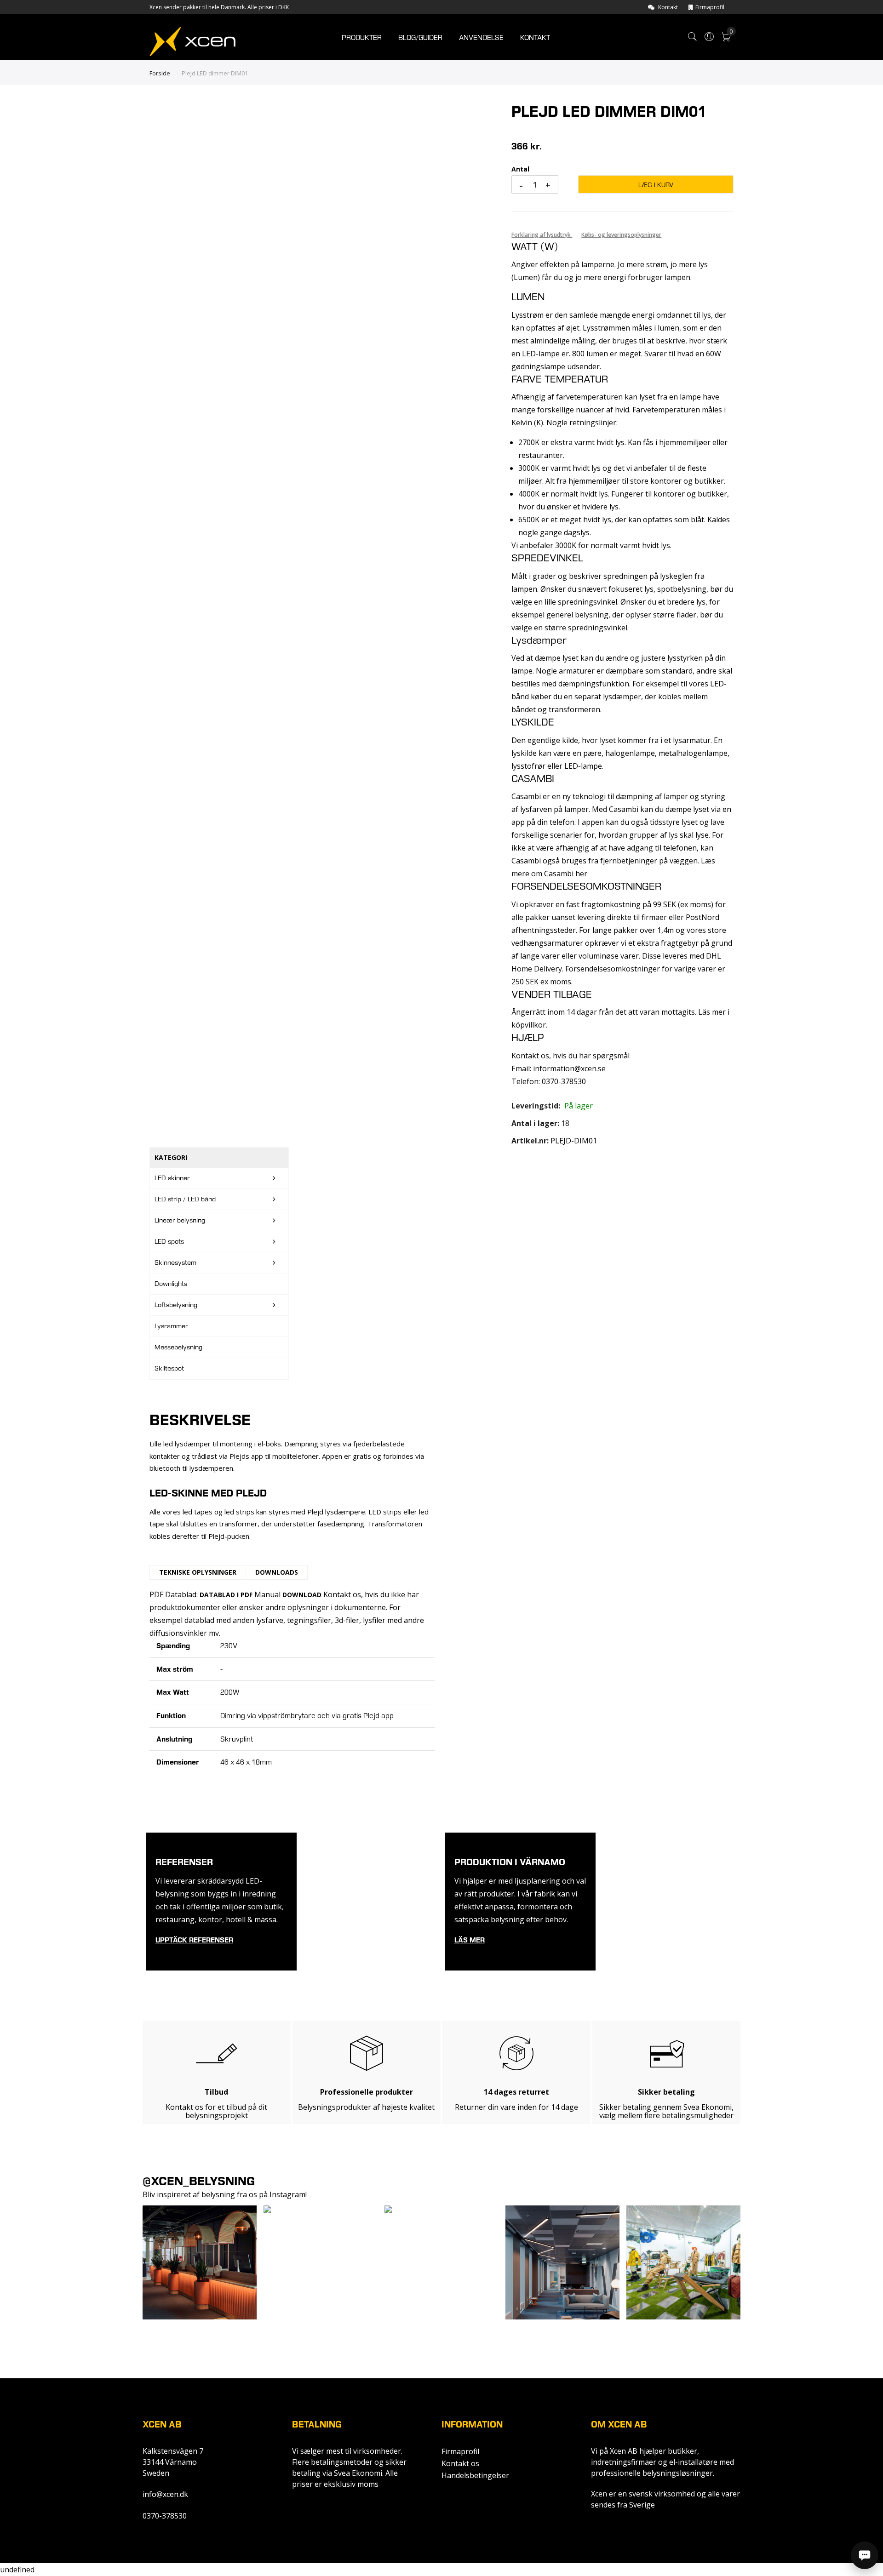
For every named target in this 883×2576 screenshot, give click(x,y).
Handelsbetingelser (475, 2475)
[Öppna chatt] (865, 2555)
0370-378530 (165, 2516)
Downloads (277, 1572)
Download (302, 1595)
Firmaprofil (710, 7)
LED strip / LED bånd (185, 1199)
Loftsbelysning (176, 1305)
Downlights (171, 1284)
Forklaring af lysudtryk (542, 235)
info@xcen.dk (165, 2494)
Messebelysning (178, 1347)
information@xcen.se (569, 1068)
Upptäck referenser (194, 1940)
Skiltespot (169, 1368)
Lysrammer (171, 1326)
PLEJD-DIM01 (574, 1141)
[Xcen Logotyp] (192, 41)
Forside (160, 73)
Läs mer (470, 1940)
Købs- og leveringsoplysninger (621, 235)
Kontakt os (460, 2463)
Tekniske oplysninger (198, 1572)
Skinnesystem (175, 1262)
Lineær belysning (180, 1220)
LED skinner (172, 1178)
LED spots (169, 1241)
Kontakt (668, 7)
